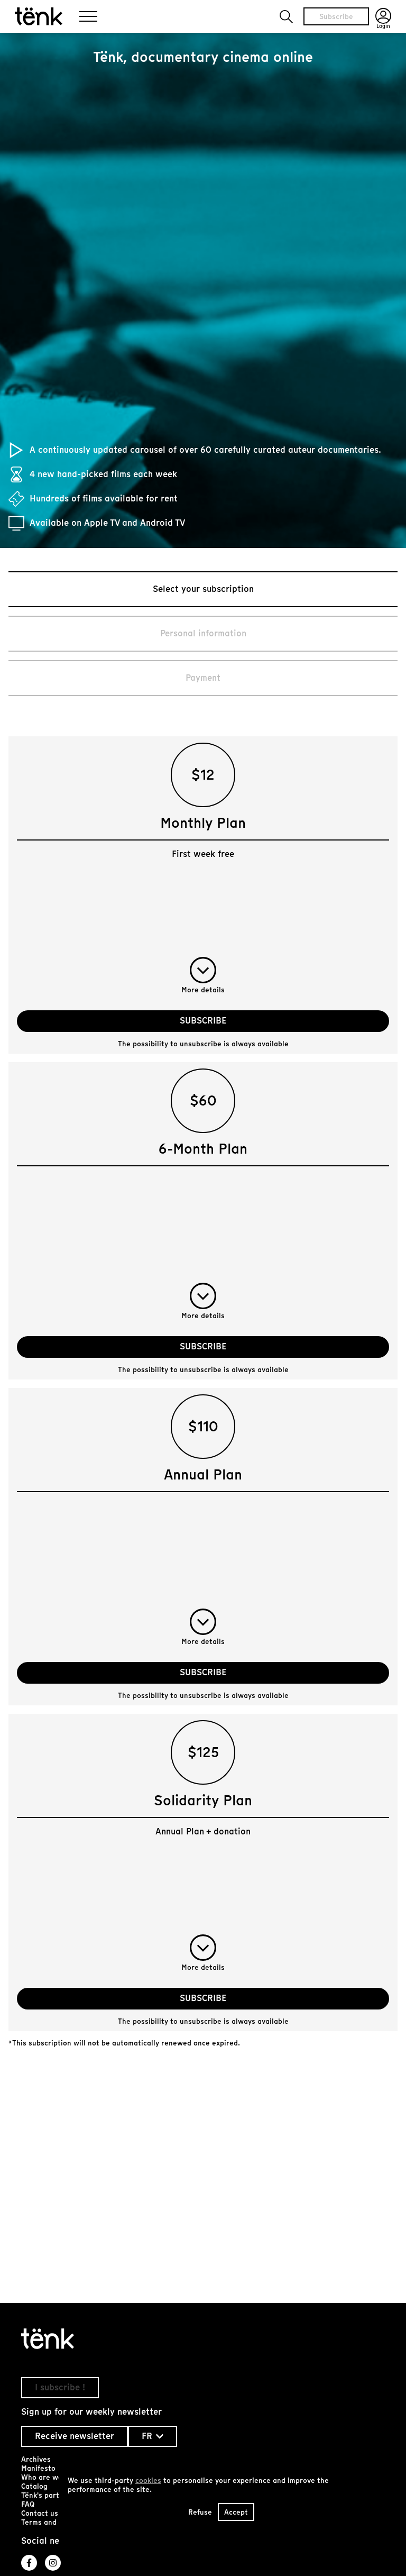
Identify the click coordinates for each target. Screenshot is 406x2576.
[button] (286, 17)
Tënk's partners (48, 2495)
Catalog (34, 2486)
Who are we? (44, 2477)
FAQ (28, 2504)
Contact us (40, 2513)
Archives (36, 2459)
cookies (148, 2481)
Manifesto (38, 2468)
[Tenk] (203, 2339)
